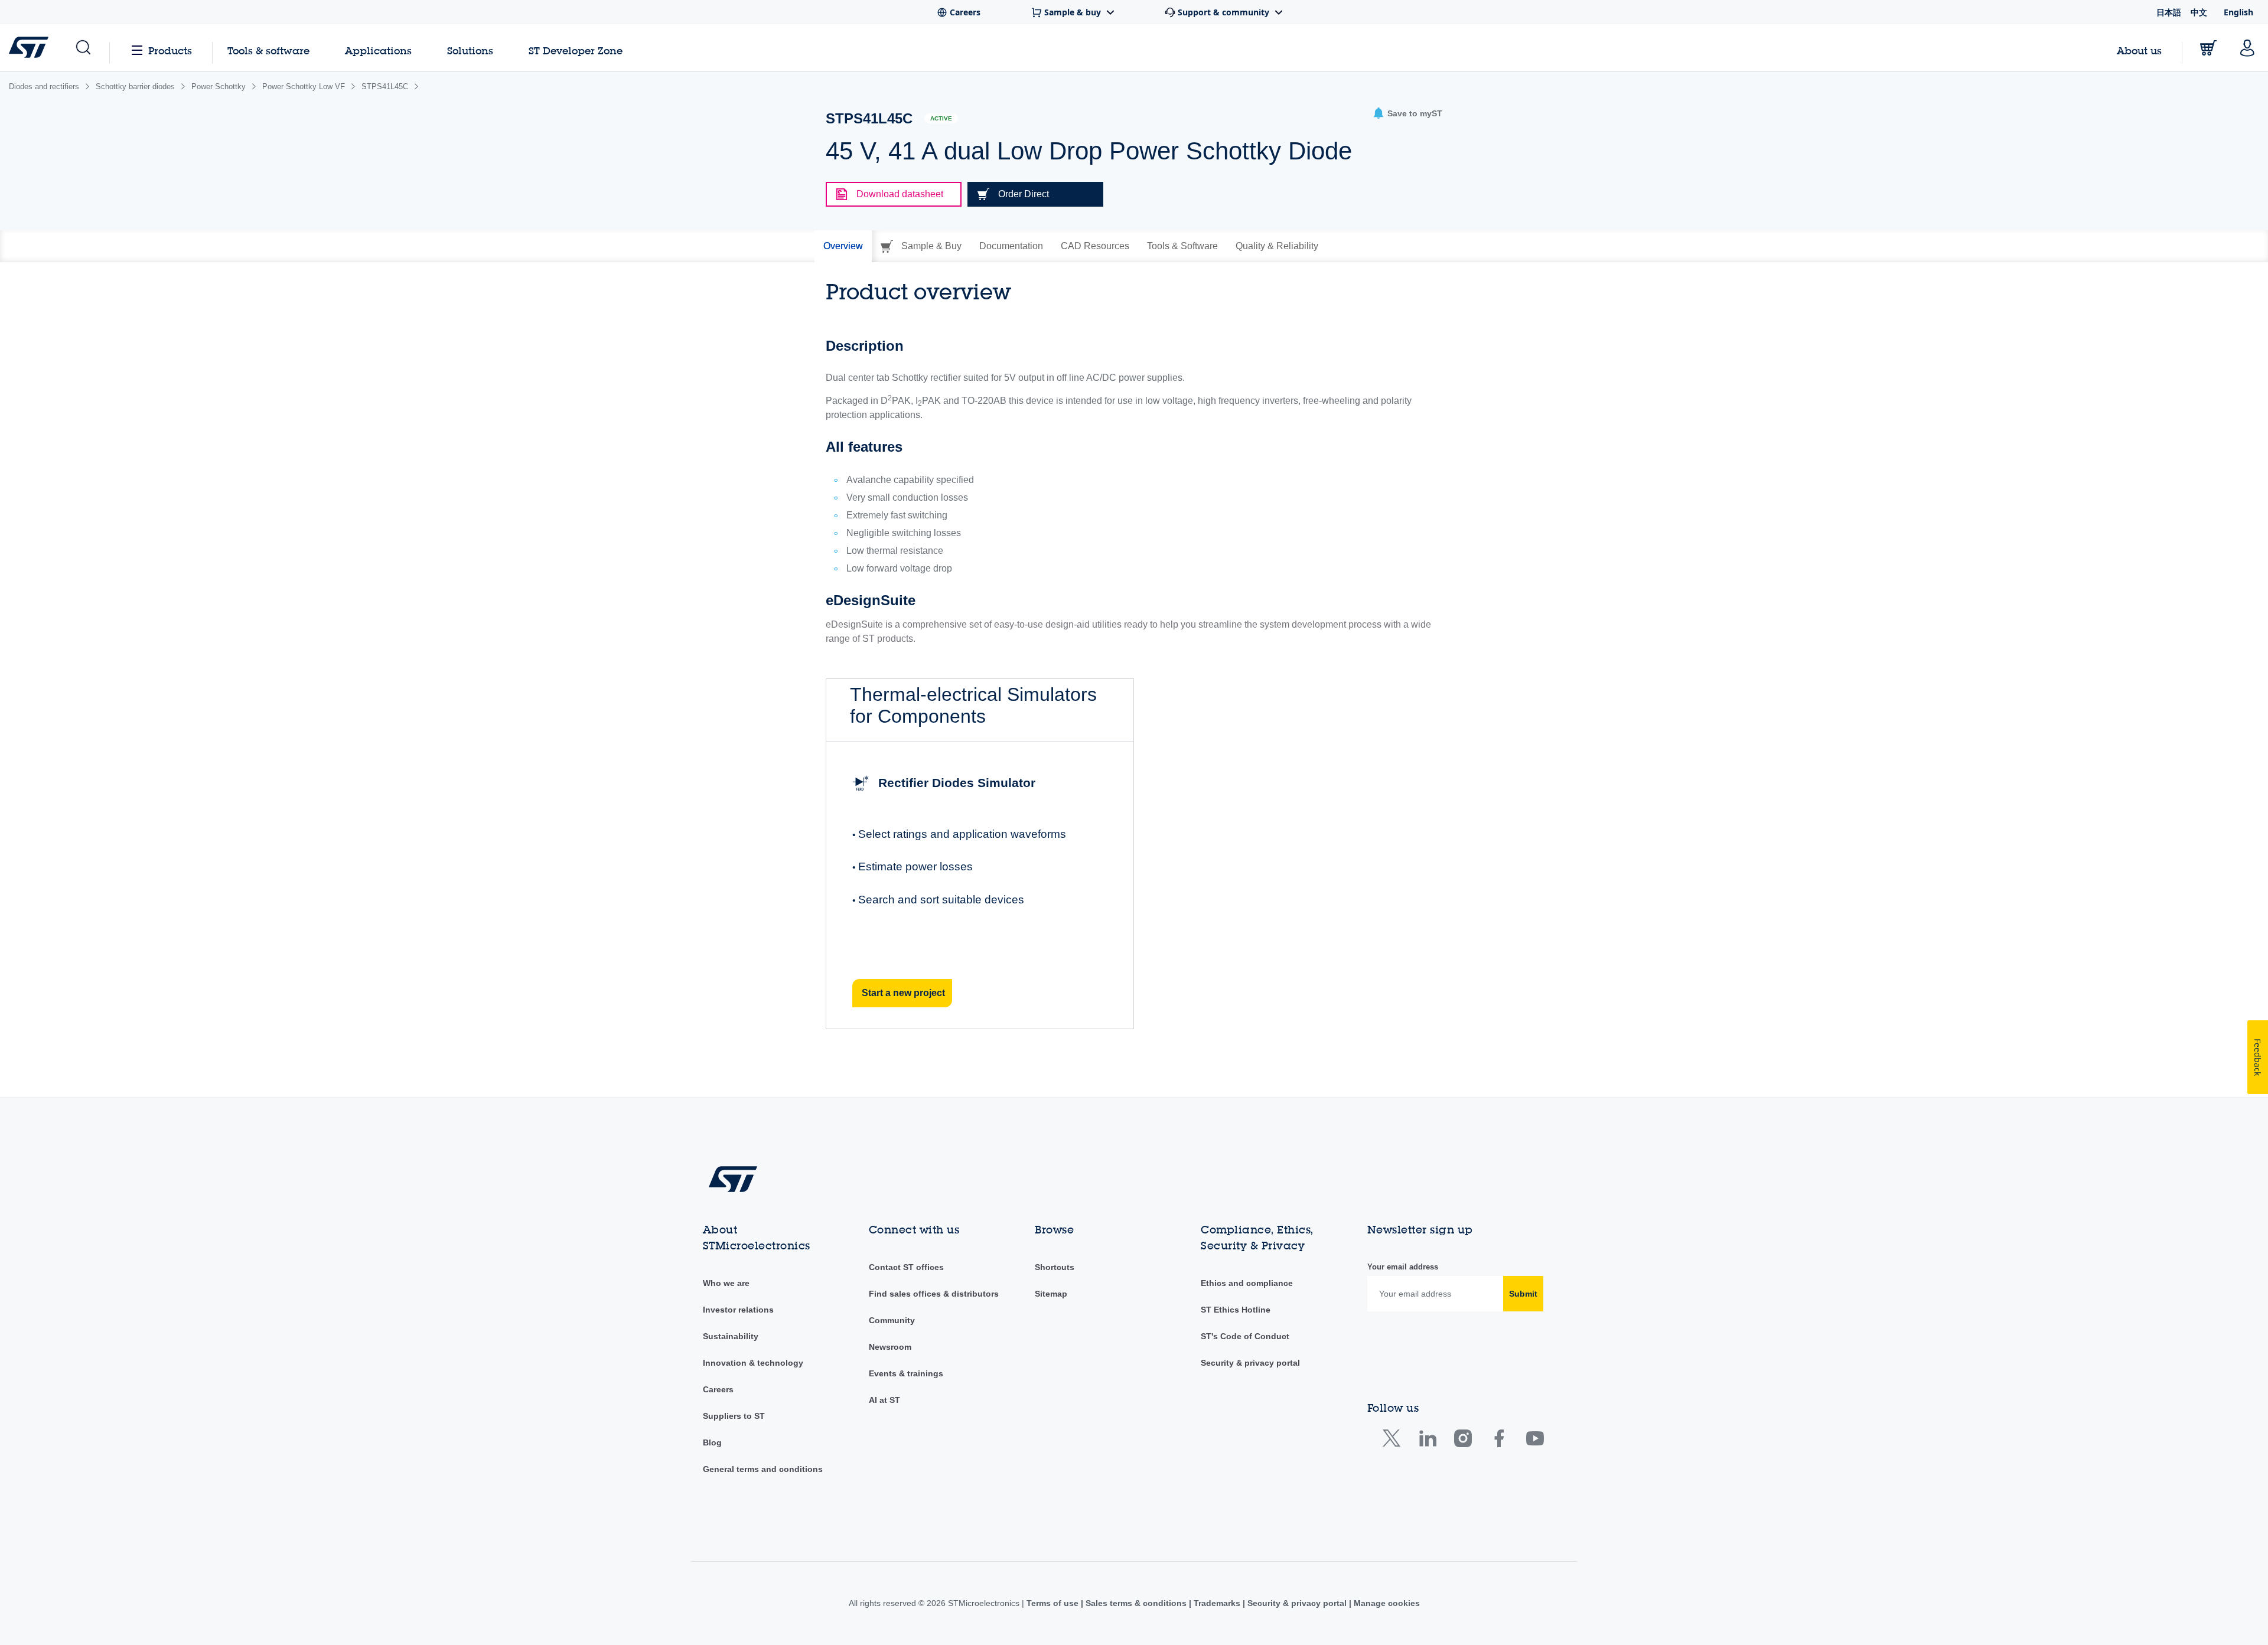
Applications (378, 50)
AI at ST (884, 1400)
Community (892, 1320)
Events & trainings (906, 1373)
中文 (2199, 12)
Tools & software (268, 50)
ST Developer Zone (576, 51)
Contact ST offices (906, 1267)
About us (2139, 50)
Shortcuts (1055, 1267)
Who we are (726, 1283)
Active (941, 118)
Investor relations (738, 1310)
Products (170, 50)
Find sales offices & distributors (934, 1294)
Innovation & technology (753, 1363)
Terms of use (1054, 1603)
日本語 (2169, 12)
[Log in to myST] (2247, 48)
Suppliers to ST (734, 1416)
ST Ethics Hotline (1236, 1310)
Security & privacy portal (1250, 1363)
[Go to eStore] (2208, 48)
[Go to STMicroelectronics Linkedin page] (1427, 1441)
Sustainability (731, 1336)
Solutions (470, 50)
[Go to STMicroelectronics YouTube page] (1535, 1441)
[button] (82, 48)
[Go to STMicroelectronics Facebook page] (1499, 1441)
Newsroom (890, 1347)
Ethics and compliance (1247, 1283)
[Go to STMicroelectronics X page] (1394, 1441)
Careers (718, 1389)
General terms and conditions (763, 1469)
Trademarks (1217, 1603)
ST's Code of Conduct (1245, 1336)
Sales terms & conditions (1136, 1603)
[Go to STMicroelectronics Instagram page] (1463, 1441)
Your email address (1403, 1267)
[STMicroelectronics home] (31, 47)
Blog (712, 1442)
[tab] (843, 246)
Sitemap (1051, 1294)
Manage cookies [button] (1386, 1603)
